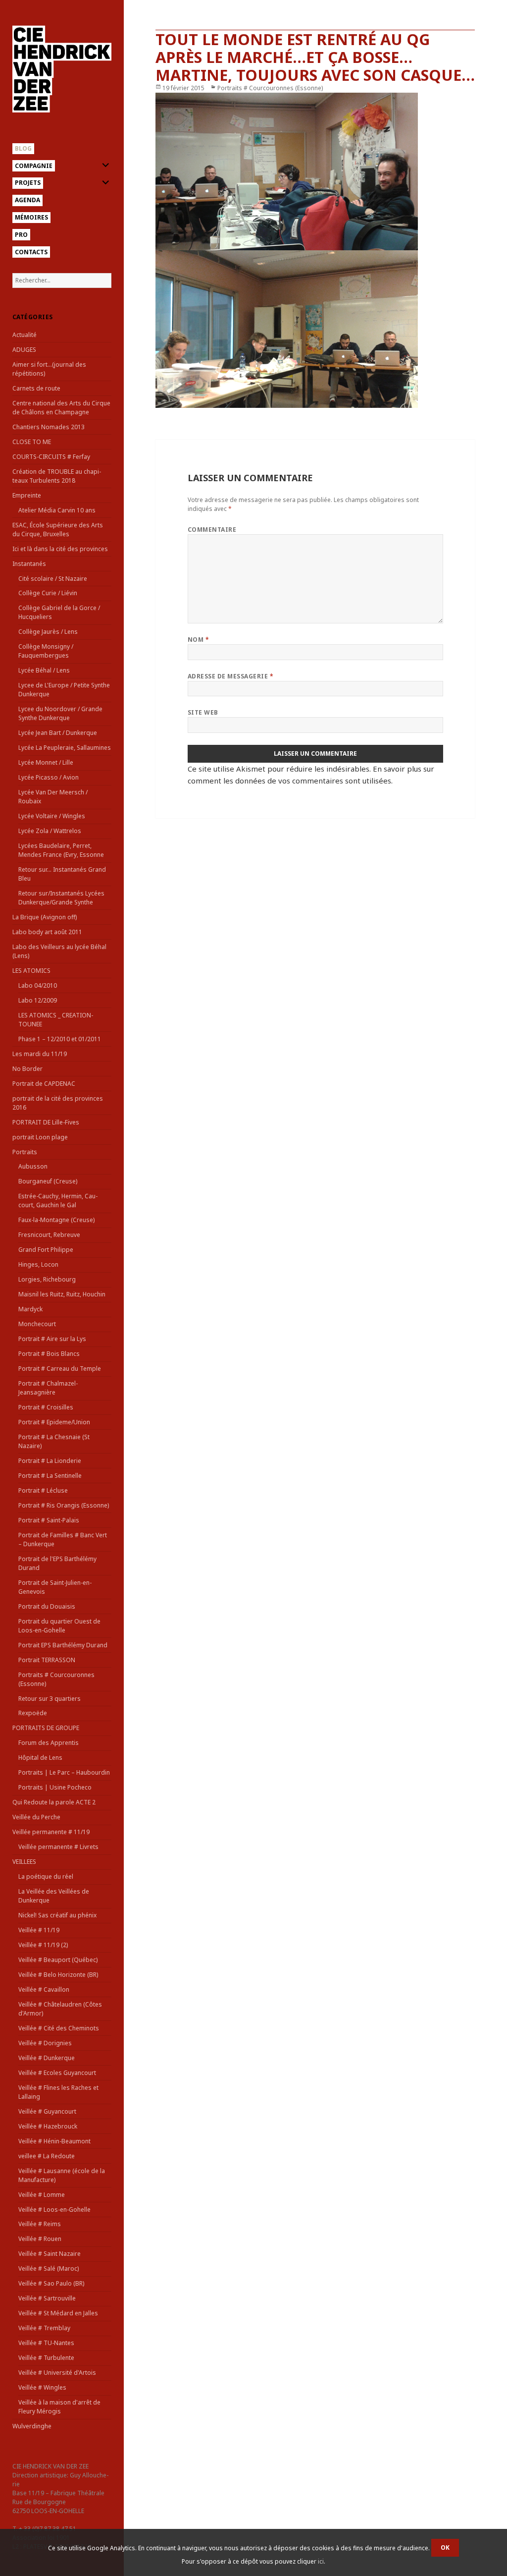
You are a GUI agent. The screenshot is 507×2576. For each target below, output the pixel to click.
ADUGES (24, 350)
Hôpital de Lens (40, 1758)
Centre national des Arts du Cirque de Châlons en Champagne (61, 408)
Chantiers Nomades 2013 (49, 427)
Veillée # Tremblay (44, 2328)
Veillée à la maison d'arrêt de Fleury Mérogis (59, 2407)
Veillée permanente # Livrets (58, 1847)
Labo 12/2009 (38, 1000)
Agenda (27, 200)
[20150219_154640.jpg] (315, 171)
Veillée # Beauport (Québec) (58, 1960)
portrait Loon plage (40, 1137)
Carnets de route (36, 388)
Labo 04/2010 (38, 985)
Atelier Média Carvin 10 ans (57, 510)
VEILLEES (24, 1862)
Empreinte (27, 495)
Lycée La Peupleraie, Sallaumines (65, 748)
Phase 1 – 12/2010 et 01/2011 (60, 1039)
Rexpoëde (33, 1713)
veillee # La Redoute (47, 2156)
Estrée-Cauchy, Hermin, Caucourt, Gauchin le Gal (58, 1201)
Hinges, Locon (38, 1264)
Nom (198, 640)
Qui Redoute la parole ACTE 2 (54, 1802)
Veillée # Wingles (42, 2387)
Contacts (31, 252)
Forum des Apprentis (49, 1743)
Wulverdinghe (32, 2426)
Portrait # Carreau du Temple (60, 1369)
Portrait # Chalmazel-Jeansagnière (48, 1388)
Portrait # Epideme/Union (54, 1422)
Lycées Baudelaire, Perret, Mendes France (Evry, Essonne (61, 850)
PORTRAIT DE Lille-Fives (46, 1122)
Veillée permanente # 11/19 (51, 1832)
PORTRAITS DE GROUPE (46, 1728)
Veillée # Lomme (42, 2195)
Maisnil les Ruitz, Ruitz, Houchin (62, 1294)
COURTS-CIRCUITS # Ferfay (51, 457)
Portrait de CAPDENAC (44, 1084)
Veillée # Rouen (40, 2239)
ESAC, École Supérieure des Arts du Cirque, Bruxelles (58, 530)
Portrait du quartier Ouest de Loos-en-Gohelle (59, 1626)
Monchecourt (37, 1324)
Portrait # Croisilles (46, 1407)
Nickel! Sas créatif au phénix (57, 1915)
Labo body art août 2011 (47, 932)
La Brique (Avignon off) (45, 917)
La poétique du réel (46, 1876)
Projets (28, 183)
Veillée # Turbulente (46, 2358)
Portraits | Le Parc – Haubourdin (64, 1772)
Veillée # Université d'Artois (57, 2373)
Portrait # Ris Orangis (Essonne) (64, 1505)
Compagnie (34, 166)
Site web (203, 712)
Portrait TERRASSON (47, 1660)
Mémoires (31, 217)
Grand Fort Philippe (46, 1250)
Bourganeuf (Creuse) (48, 1181)
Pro (21, 235)
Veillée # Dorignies (45, 2043)
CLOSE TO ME (32, 442)
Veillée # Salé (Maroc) (49, 2268)
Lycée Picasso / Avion (49, 777)
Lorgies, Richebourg (47, 1279)
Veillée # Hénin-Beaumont (54, 2141)
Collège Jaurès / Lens (48, 632)
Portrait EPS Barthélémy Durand (63, 1645)
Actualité (25, 335)
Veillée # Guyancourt (47, 2111)
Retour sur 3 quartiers (50, 1699)
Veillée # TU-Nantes (46, 2343)
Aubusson (33, 1166)
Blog (23, 148)
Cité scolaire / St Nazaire (53, 579)
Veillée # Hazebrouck (48, 2126)
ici (321, 2561)
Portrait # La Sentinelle (50, 1476)
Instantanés (29, 564)
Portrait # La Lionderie (50, 1461)
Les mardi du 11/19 (40, 1054)
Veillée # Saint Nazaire (50, 2254)
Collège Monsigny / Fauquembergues (46, 651)
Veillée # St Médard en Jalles (58, 2313)
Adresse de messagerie (230, 676)
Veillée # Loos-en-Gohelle (54, 2210)
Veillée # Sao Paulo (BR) (51, 2283)
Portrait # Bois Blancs (49, 1354)
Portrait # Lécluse (43, 1490)
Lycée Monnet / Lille (46, 762)
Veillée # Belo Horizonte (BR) (58, 1975)
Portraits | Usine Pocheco (55, 1787)
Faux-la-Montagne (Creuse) (56, 1220)
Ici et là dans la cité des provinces (60, 549)
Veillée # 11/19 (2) (43, 1945)
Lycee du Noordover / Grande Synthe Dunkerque (60, 713)
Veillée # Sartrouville (47, 2298)
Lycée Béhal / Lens (44, 670)
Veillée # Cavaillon (44, 1989)
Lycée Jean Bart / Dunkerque (58, 733)
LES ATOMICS (31, 971)
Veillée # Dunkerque (47, 2058)
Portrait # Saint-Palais (49, 1520)
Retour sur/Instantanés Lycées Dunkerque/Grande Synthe (61, 898)
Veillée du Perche (36, 1817)
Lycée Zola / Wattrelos (50, 831)
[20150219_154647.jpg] (315, 329)
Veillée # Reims (40, 2224)
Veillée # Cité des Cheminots (59, 2028)
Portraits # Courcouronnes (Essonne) (270, 88)
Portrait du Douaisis (47, 1606)
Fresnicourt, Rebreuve (49, 1235)
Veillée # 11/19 (39, 1930)
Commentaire (212, 530)
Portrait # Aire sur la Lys (52, 1339)
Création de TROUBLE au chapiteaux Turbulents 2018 (57, 476)
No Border (27, 1069)
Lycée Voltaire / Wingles (52, 816)
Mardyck (30, 1309)
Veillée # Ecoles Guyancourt (57, 2073)
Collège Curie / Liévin (48, 593)
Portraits (25, 1152)
